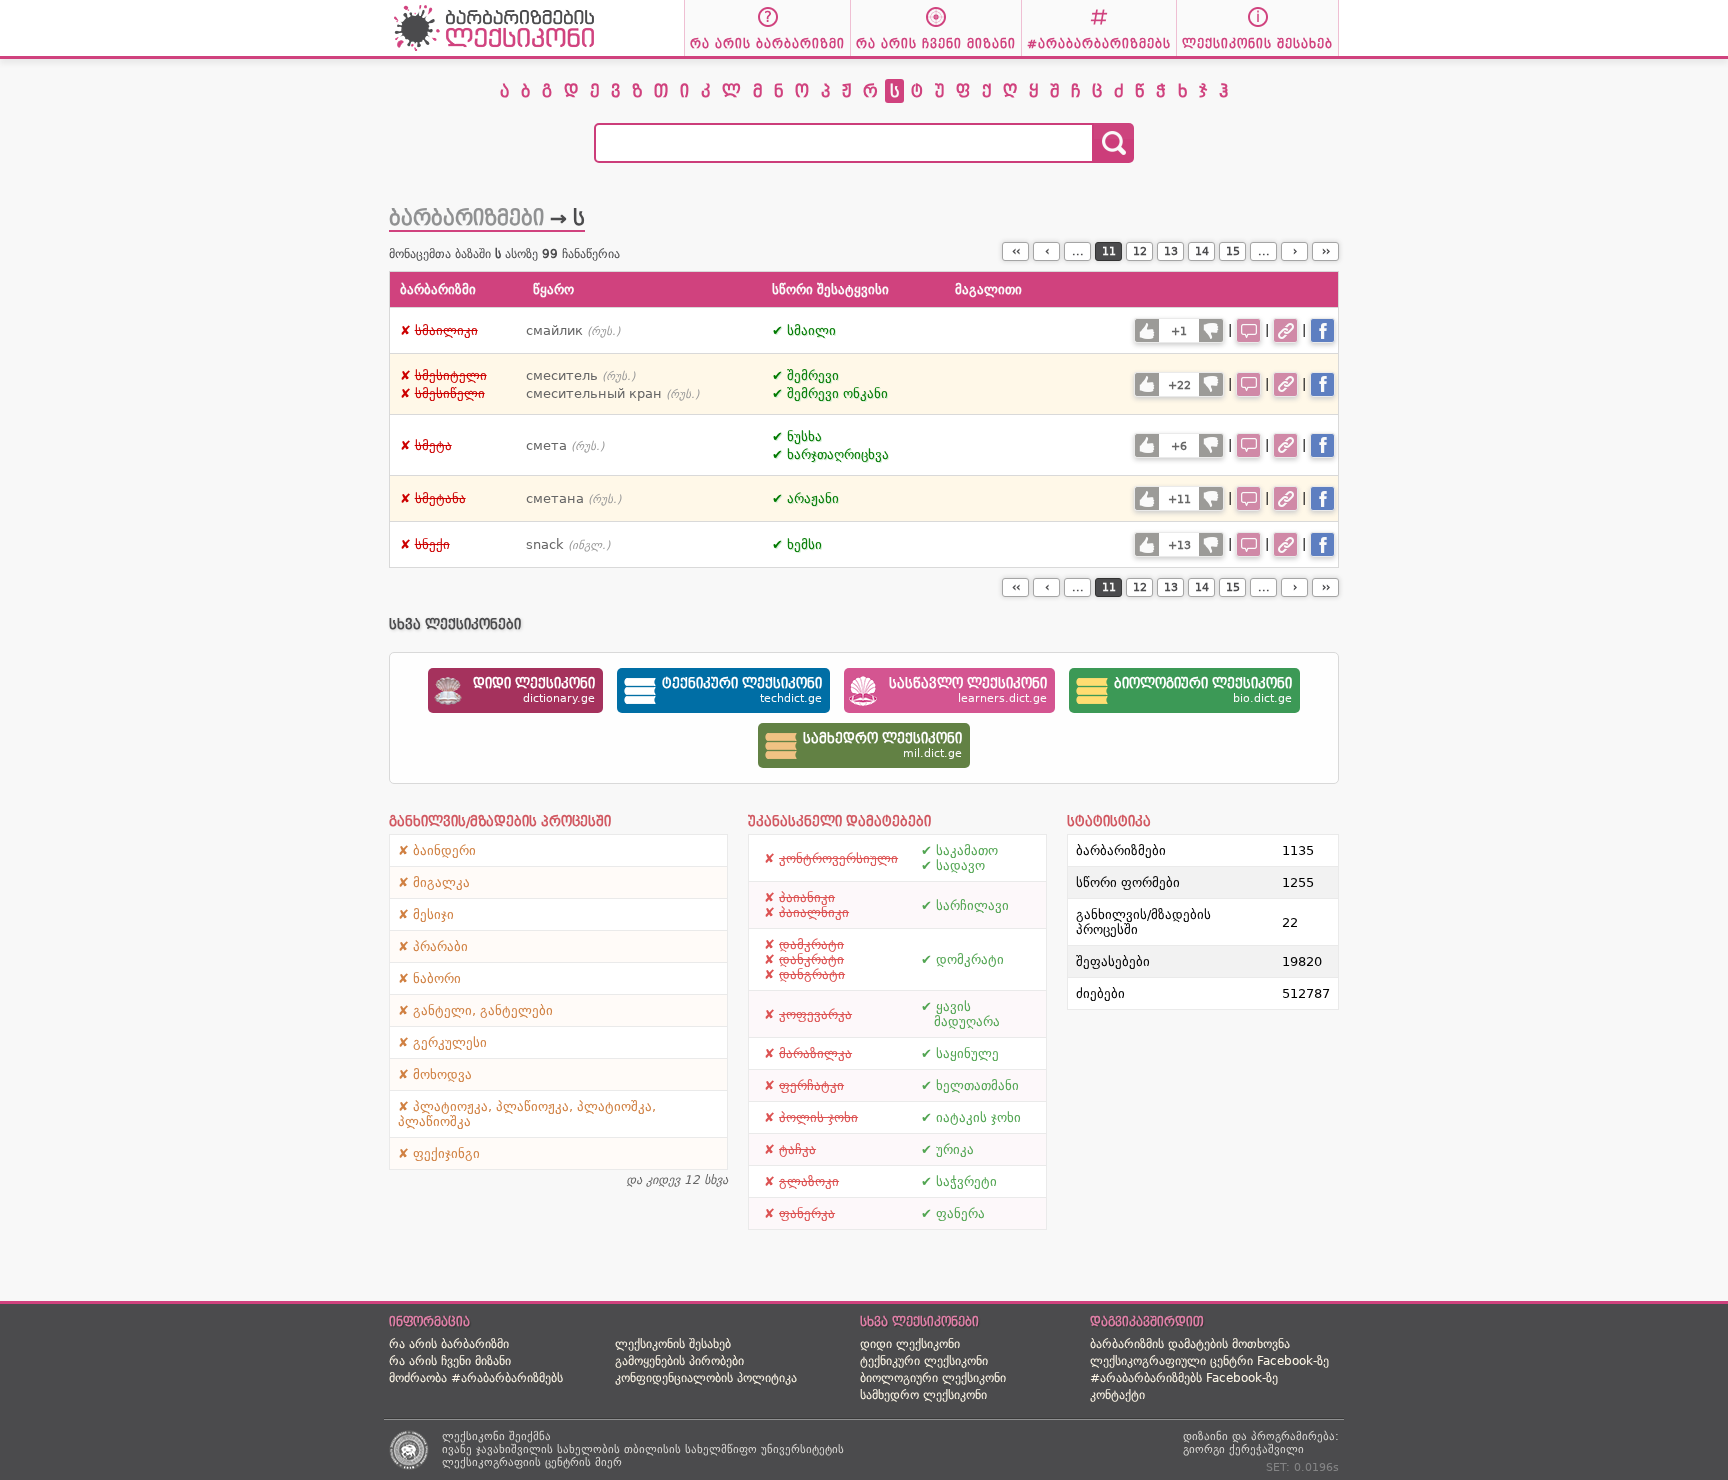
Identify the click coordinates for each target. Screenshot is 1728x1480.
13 (1171, 251)
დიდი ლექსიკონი (910, 1344)
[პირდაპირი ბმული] (1285, 330)
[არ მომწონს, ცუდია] (1211, 330)
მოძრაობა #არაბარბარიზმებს (476, 1378)
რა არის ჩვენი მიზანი (450, 1361)
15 (1233, 251)
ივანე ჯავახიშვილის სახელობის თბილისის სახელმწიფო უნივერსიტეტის (643, 1449)
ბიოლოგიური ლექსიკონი (933, 1378)
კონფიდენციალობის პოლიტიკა (706, 1378)
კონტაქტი (1117, 1395)
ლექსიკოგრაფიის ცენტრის (516, 1462)
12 (1140, 251)
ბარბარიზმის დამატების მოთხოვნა (1190, 1344)
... (1078, 251)
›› (1326, 251)
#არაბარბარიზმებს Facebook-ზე (1184, 1378)
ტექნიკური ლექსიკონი (924, 1361)
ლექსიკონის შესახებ (673, 1344)
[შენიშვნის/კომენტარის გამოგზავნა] (1248, 330)
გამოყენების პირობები (679, 1361)
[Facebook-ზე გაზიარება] (1322, 330)
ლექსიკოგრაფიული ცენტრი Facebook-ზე (1209, 1361)
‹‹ (1016, 251)
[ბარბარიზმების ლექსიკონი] (494, 50)
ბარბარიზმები (466, 218)
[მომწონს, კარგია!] (1146, 330)
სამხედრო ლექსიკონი (923, 1395)
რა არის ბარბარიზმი (449, 1344)
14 (1202, 251)
